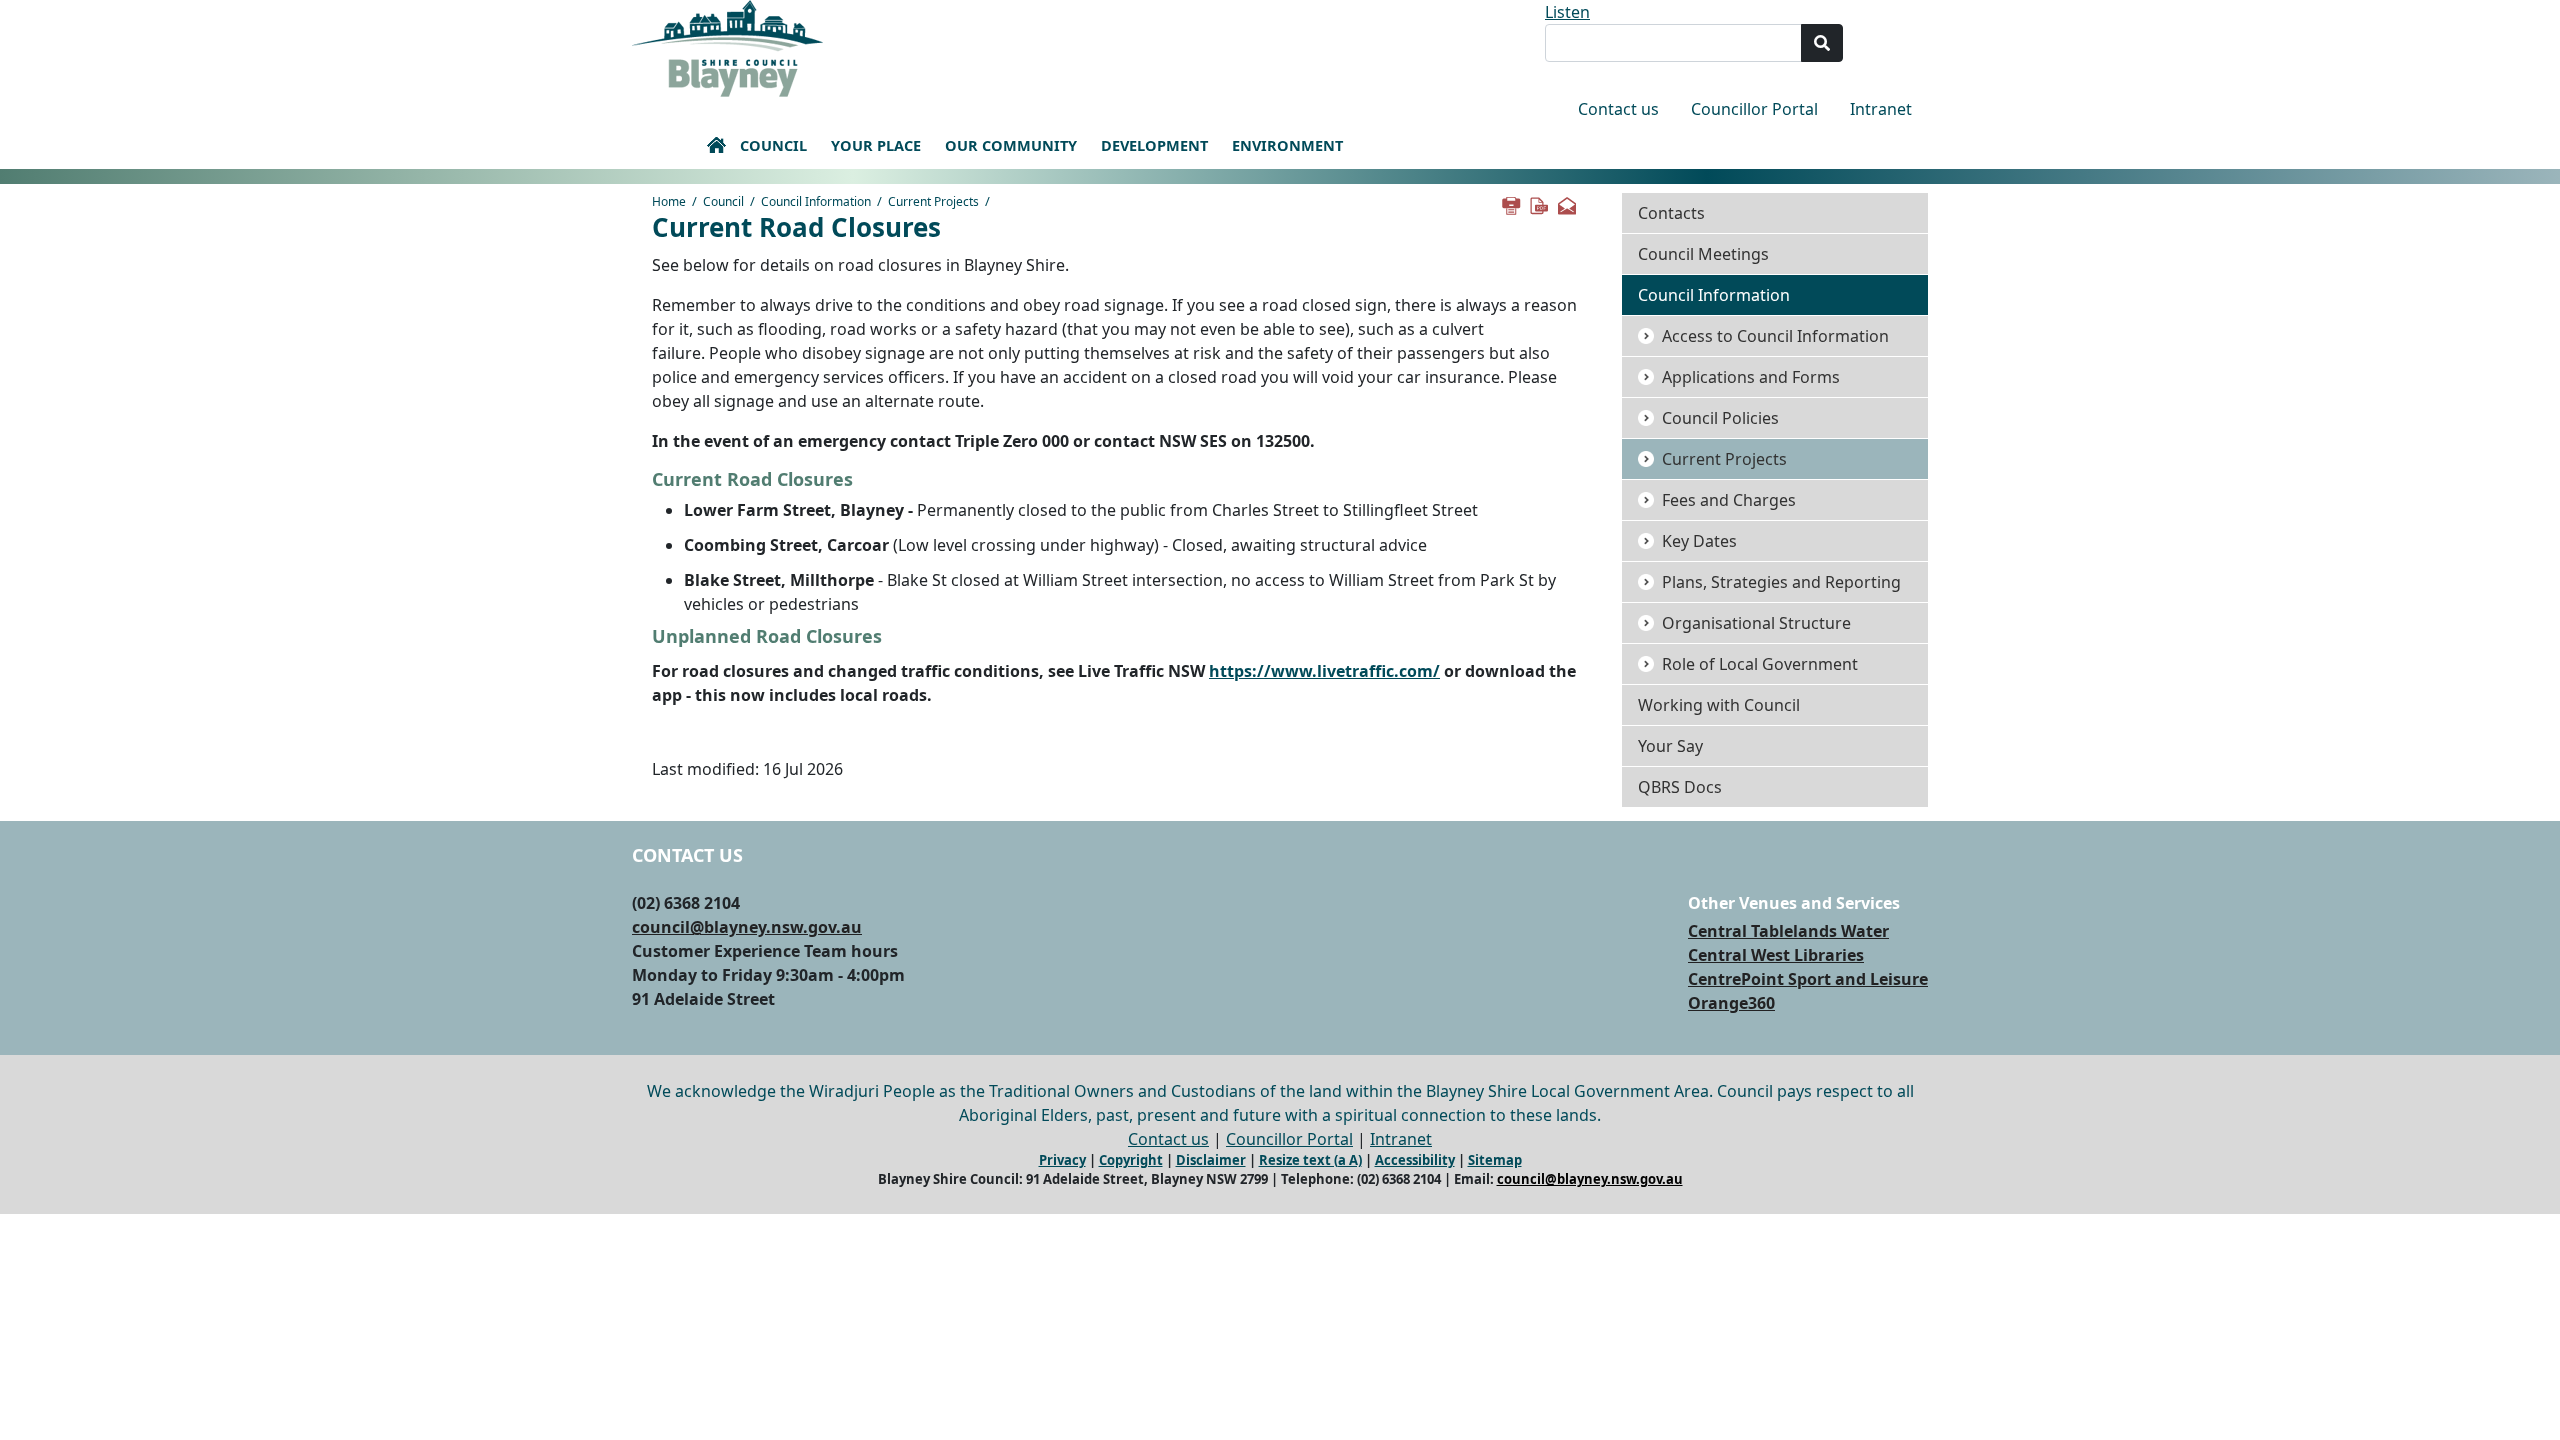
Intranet (1881, 109)
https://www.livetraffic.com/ (1324, 671)
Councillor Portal (1754, 109)
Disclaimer (1211, 1160)
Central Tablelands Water (1788, 931)
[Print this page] (1510, 204)
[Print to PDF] (1538, 204)
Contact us (1618, 109)
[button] (716, 145)
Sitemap (1495, 1160)
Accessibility (1415, 1160)
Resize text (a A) (1310, 1160)
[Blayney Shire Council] (727, 47)
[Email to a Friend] (1566, 204)
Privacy (1062, 1160)
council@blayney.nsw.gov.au (747, 927)
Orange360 (1731, 1003)
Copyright (1131, 1160)
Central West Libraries (1776, 955)
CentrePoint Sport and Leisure (1808, 979)
